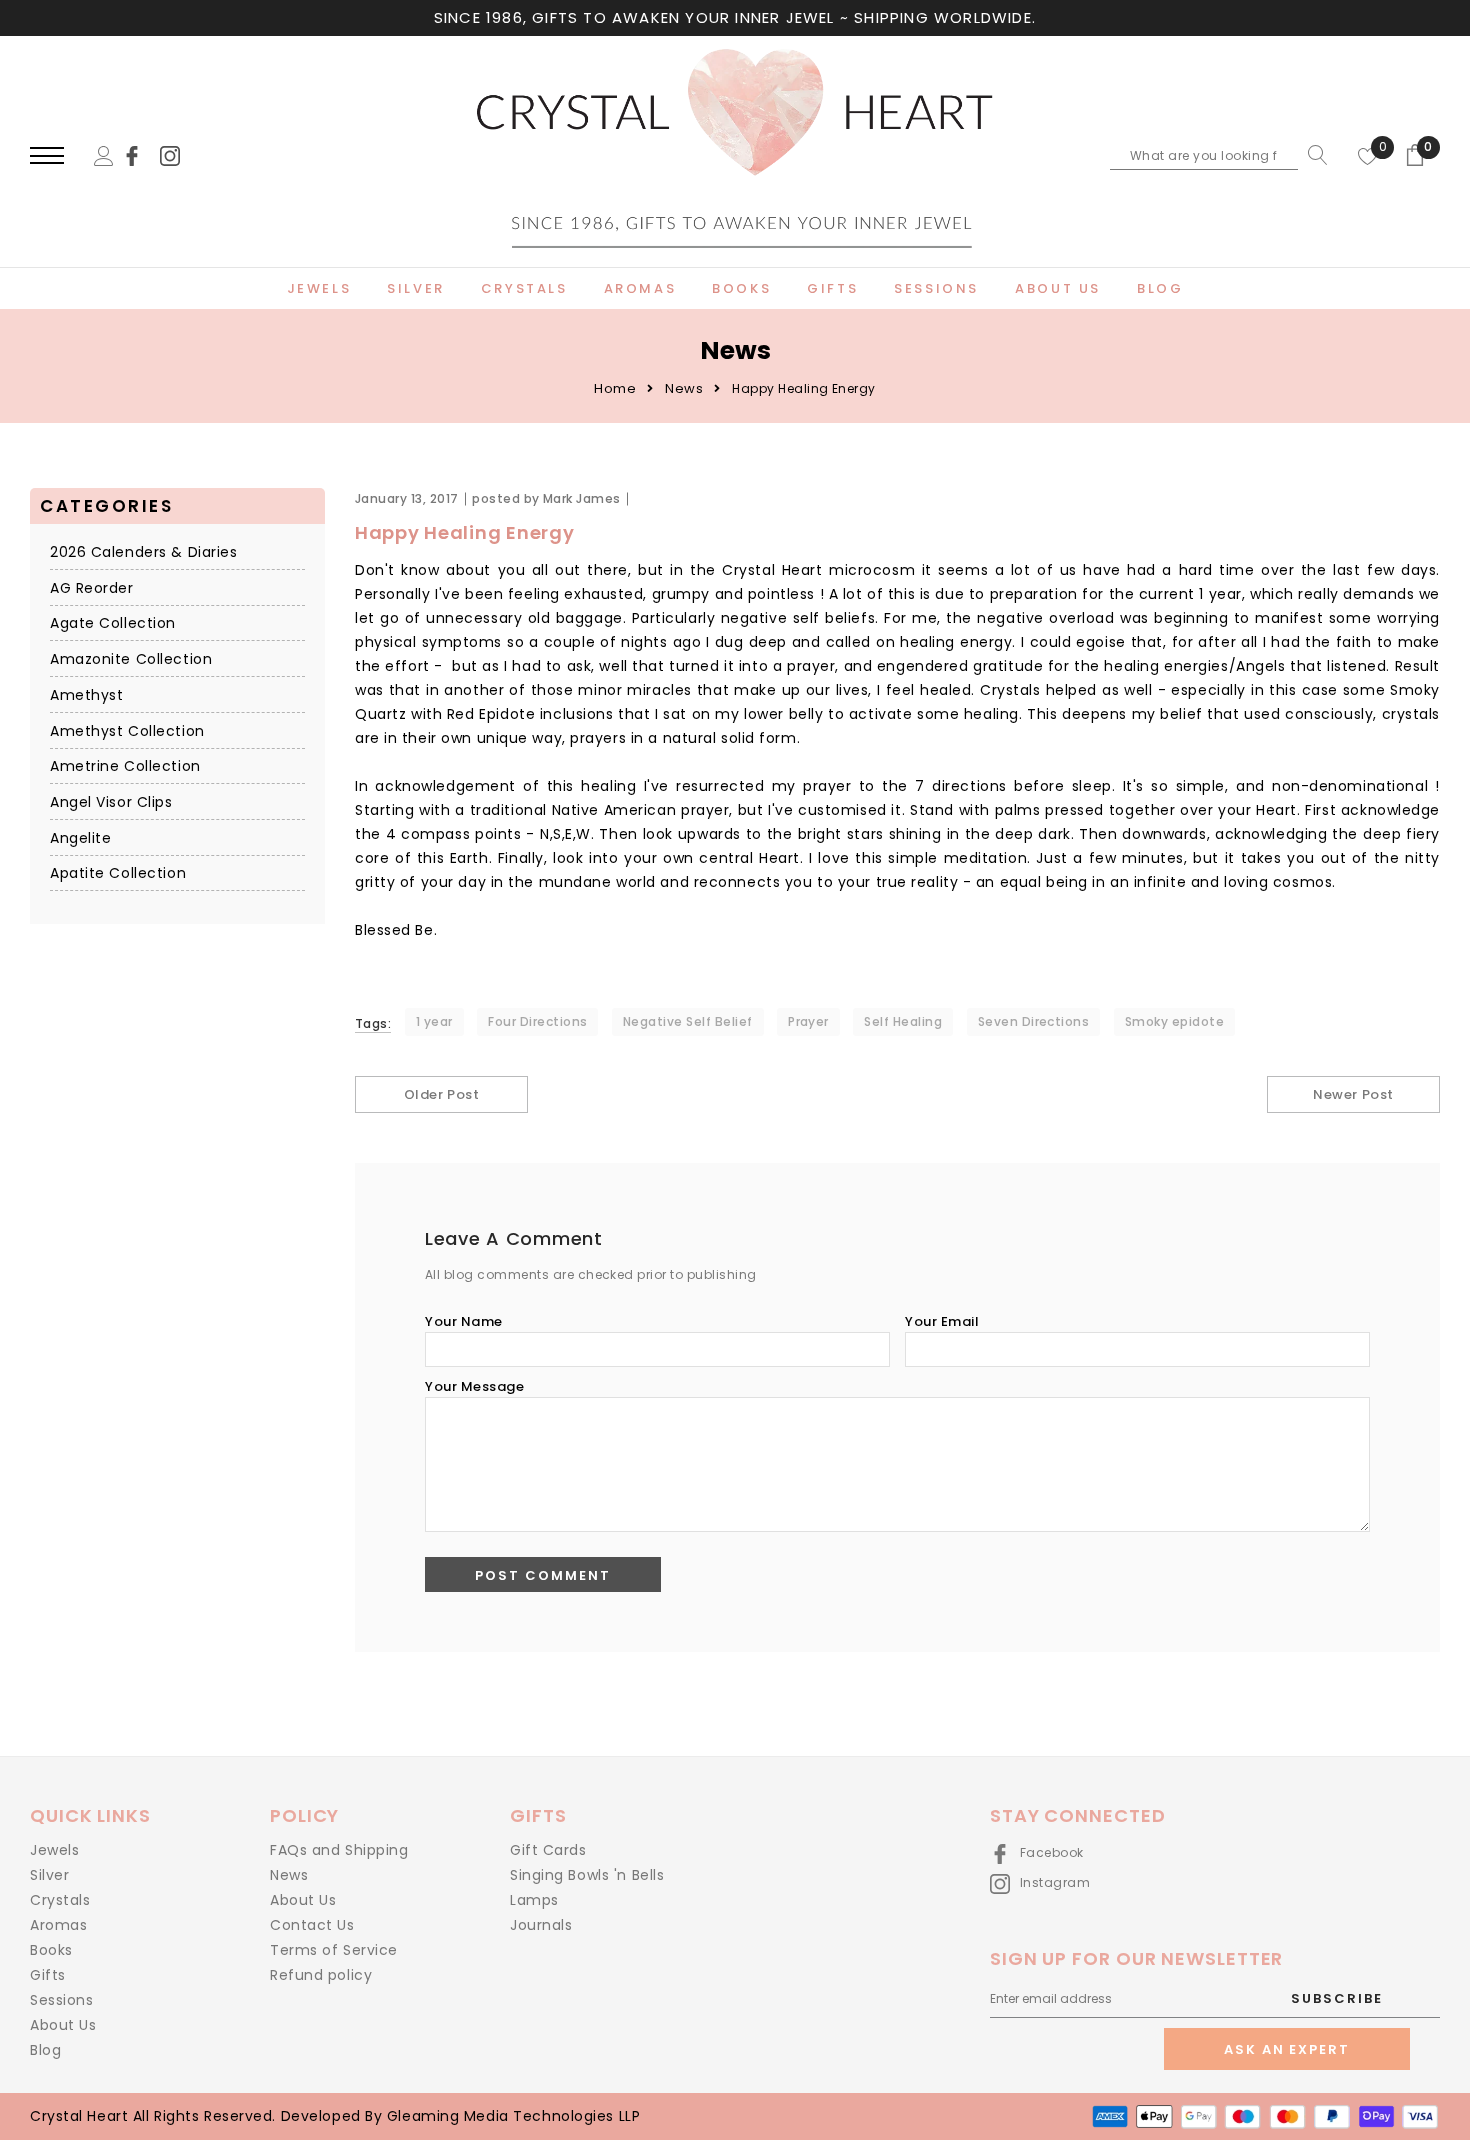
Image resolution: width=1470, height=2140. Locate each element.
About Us (63, 2025)
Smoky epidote (1174, 1021)
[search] (1313, 155)
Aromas (58, 1925)
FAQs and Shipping (339, 1850)
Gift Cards (548, 1850)
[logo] (734, 157)
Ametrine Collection (125, 767)
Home (615, 388)
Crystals (60, 1900)
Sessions (61, 2000)
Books (51, 1950)
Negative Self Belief (688, 1021)
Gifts (48, 1975)
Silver (49, 1875)
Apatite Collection (118, 874)
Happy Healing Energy (464, 532)
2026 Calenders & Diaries (143, 553)
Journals (541, 1925)
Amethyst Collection (127, 731)
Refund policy (321, 1975)
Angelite (80, 838)
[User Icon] (104, 154)
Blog (45, 2050)
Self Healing (903, 1021)
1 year (434, 1021)
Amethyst (86, 695)
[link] (141, 154)
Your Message (474, 1386)
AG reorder (92, 588)
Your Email (942, 1321)
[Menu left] (47, 156)
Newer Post (1353, 1094)
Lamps (534, 1900)
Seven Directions (1034, 1021)
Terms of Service (334, 1950)
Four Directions (537, 1021)
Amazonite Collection (131, 660)
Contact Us (312, 1925)
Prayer (808, 1021)
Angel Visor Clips (111, 803)
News (684, 388)
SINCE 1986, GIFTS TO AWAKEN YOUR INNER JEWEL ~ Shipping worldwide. (735, 17)
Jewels (54, 1850)
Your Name (464, 1321)
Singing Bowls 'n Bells (587, 1875)
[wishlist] (1368, 155)
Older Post (441, 1094)
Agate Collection (113, 624)
